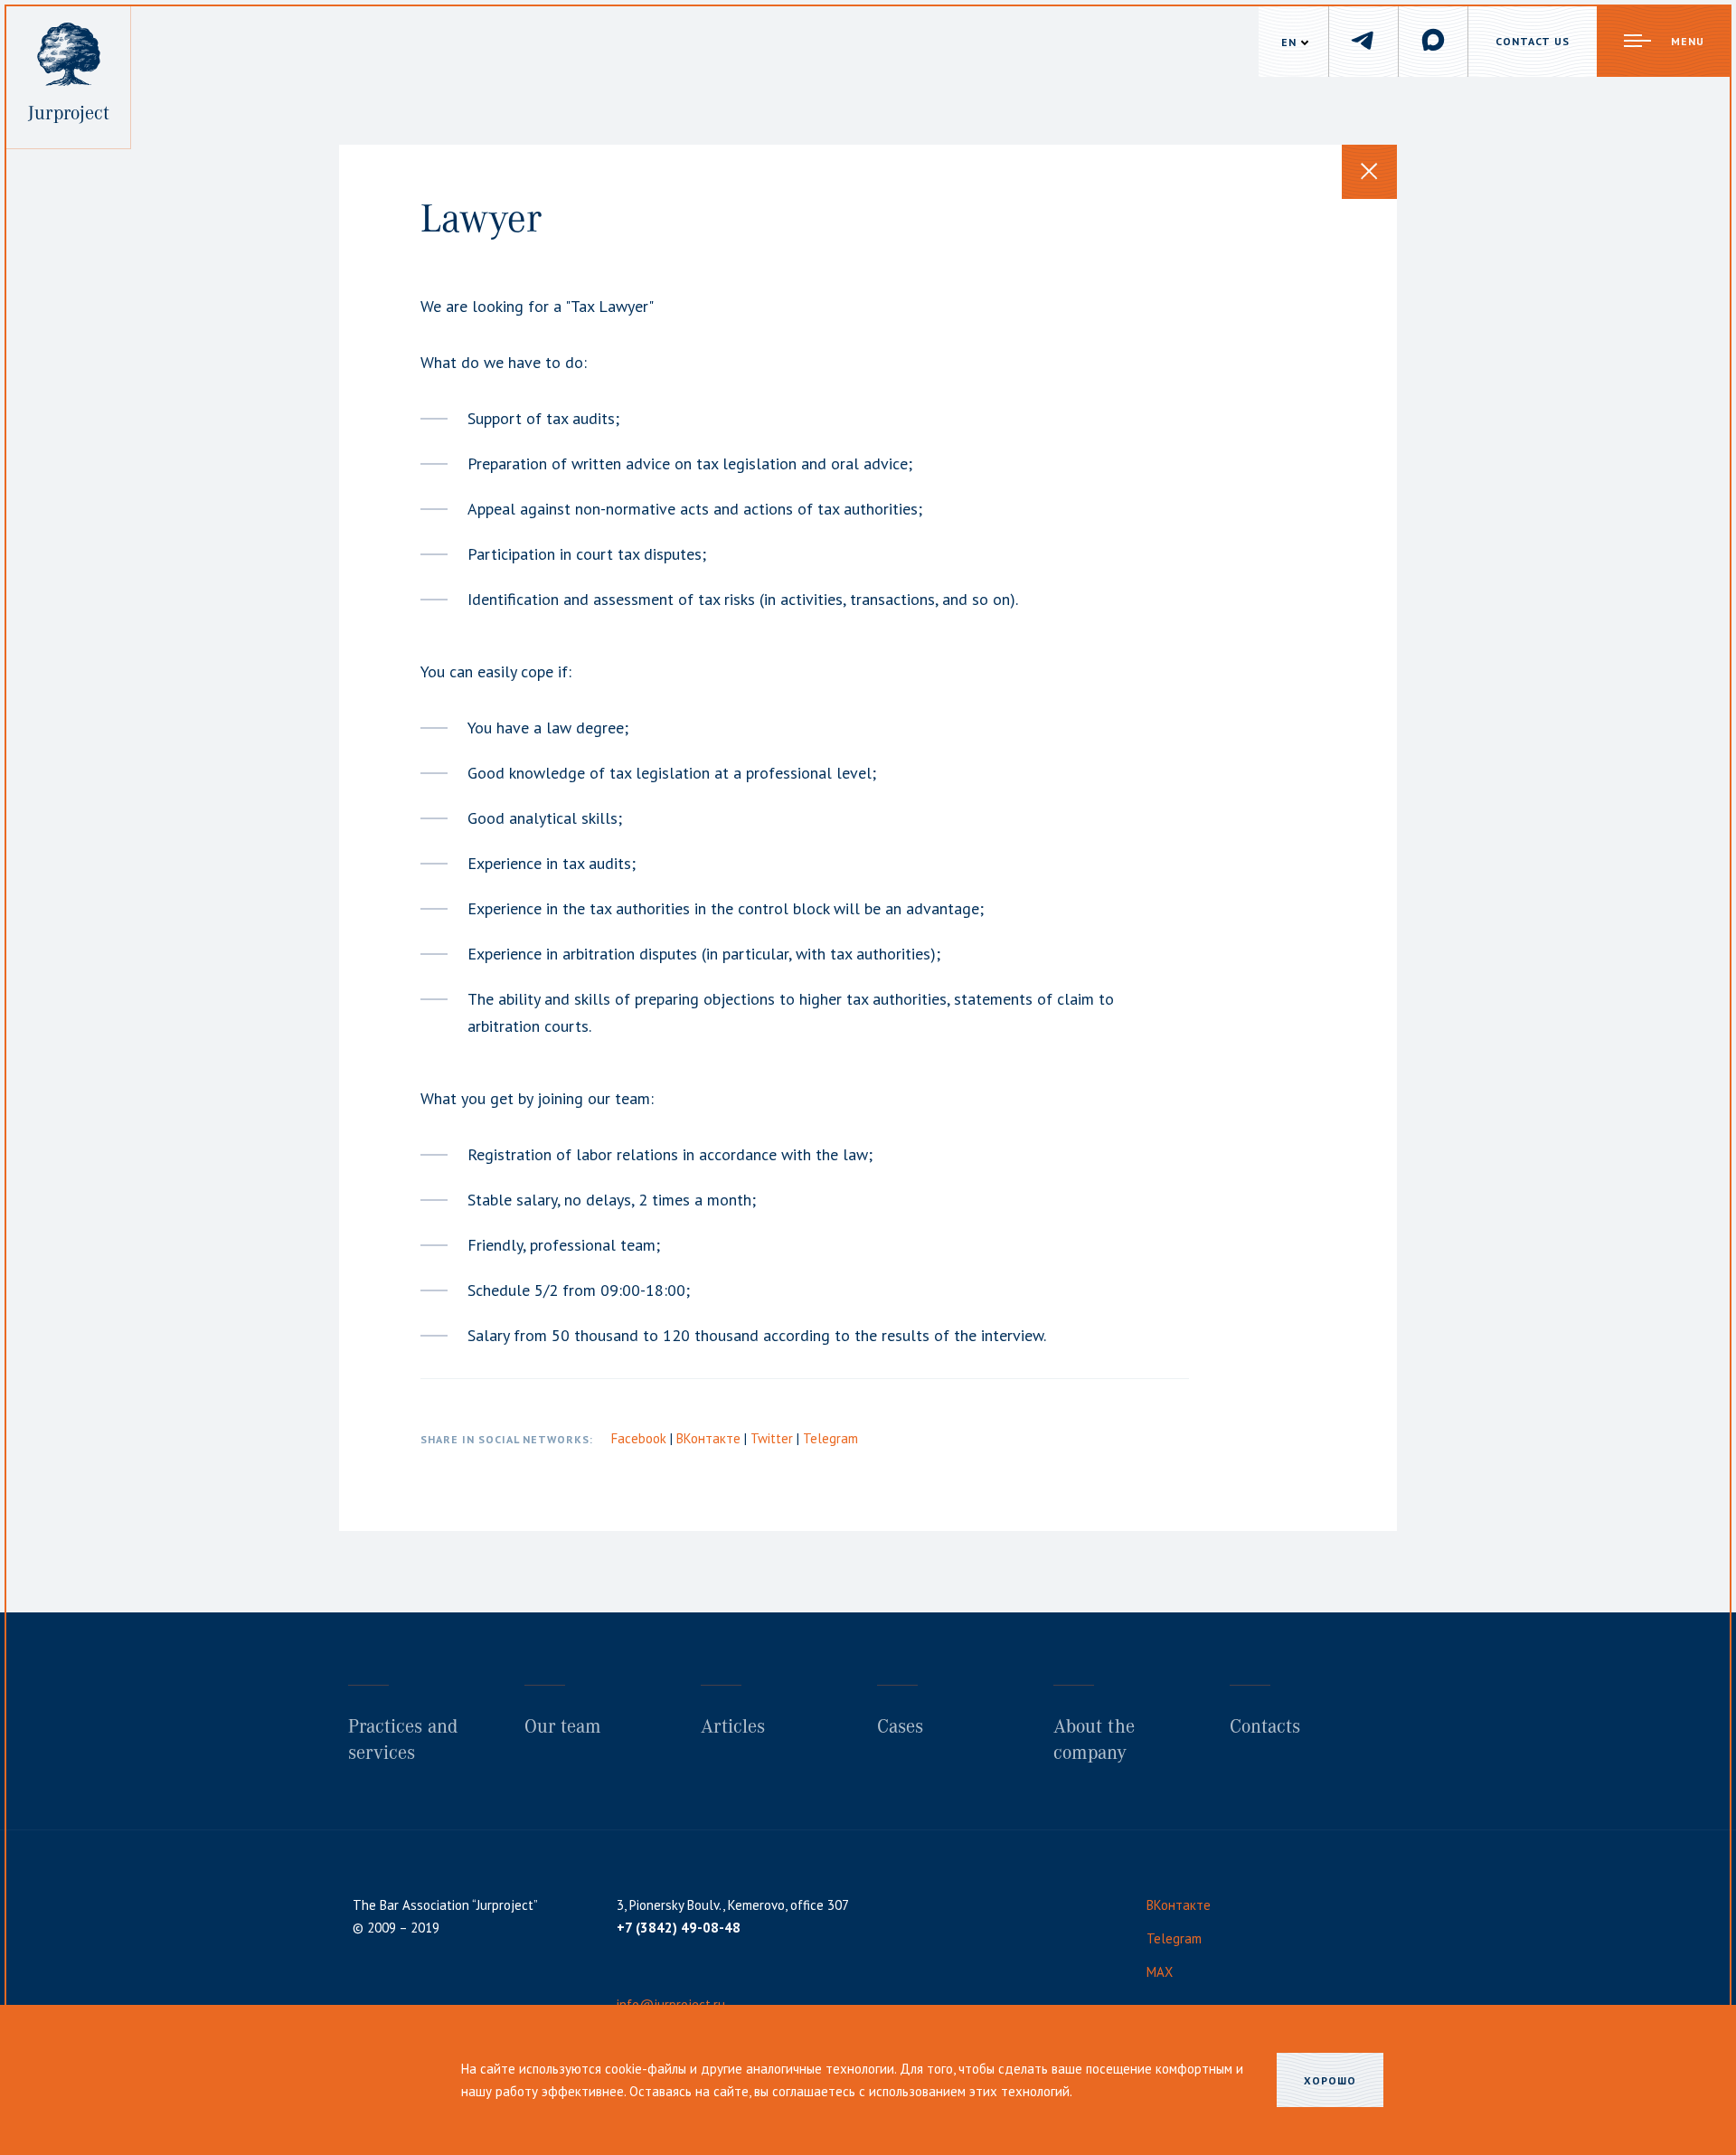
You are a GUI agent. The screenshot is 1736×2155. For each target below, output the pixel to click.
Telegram (830, 1438)
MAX (1160, 1972)
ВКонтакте (710, 1438)
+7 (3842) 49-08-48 (679, 1928)
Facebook (641, 1438)
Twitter (774, 1438)
